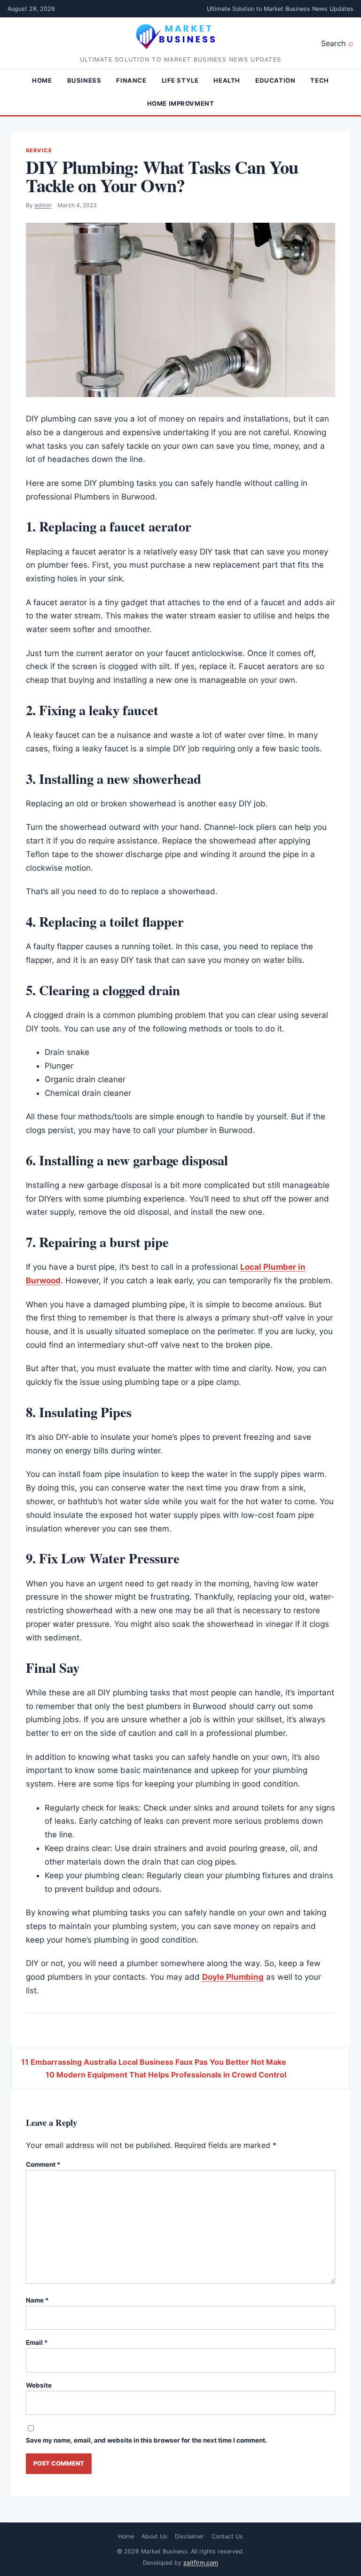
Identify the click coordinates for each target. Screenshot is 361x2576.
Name (37, 2300)
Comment (43, 2164)
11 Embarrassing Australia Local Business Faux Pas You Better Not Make (154, 2062)
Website (39, 2385)
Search (333, 43)
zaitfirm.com (201, 2563)
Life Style (180, 80)
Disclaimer (189, 2536)
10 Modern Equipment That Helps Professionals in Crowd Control (166, 2075)
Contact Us (227, 2536)
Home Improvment (181, 103)
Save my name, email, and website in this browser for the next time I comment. (146, 2440)
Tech (319, 80)
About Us (154, 2536)
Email (37, 2342)
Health (227, 80)
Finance (131, 80)
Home (42, 80)
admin (43, 205)
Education (275, 80)
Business (84, 80)
